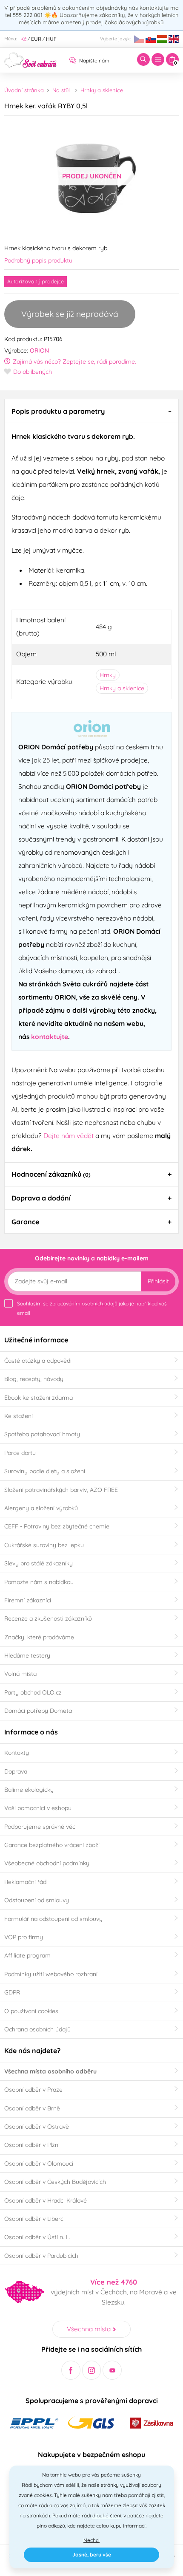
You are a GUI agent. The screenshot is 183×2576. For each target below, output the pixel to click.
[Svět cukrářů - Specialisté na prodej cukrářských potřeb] (30, 59)
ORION (39, 350)
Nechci (91, 2540)
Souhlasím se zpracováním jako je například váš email (92, 1308)
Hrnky (108, 675)
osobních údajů (100, 1304)
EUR (36, 39)
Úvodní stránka (24, 90)
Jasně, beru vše (92, 2555)
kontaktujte (50, 1037)
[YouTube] (112, 2370)
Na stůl (61, 90)
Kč (23, 39)
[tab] (91, 411)
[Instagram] (92, 2370)
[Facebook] (71, 2370)
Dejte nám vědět (69, 1135)
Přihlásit (158, 1281)
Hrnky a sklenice (102, 90)
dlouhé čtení (107, 2515)
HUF (51, 39)
